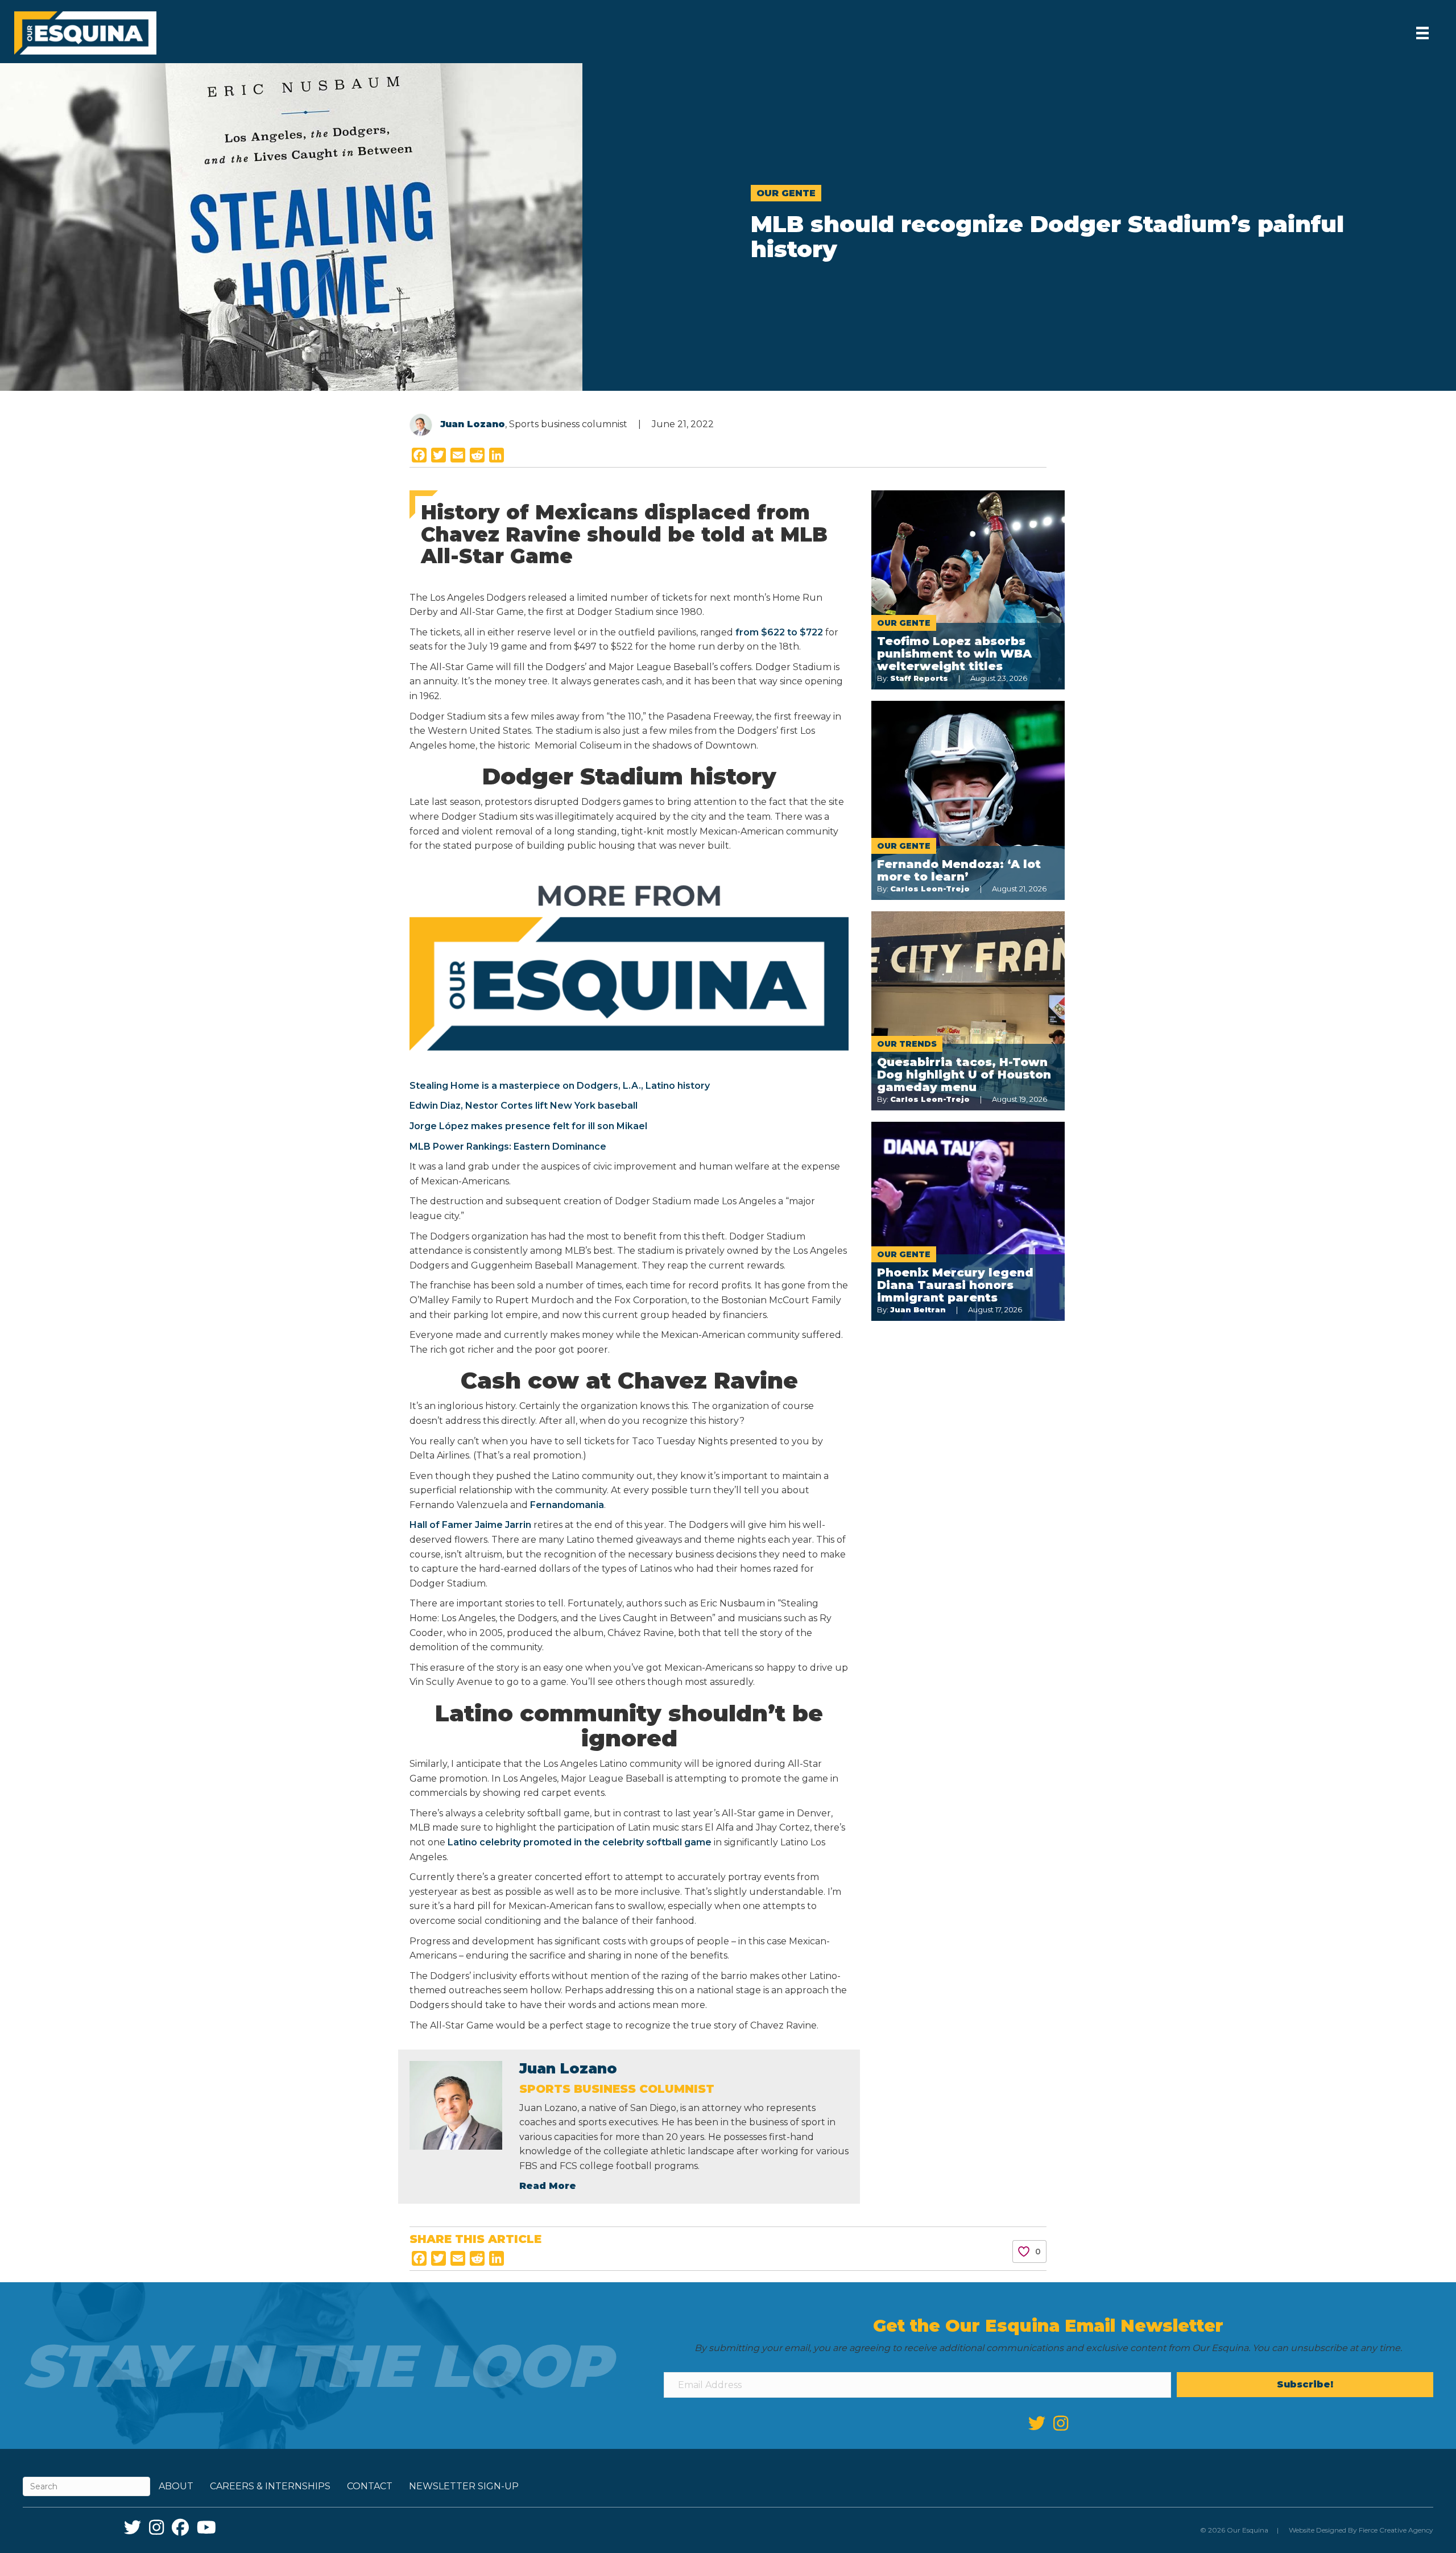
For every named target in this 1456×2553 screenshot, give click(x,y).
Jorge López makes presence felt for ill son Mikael (528, 1126)
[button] (1305, 2385)
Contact (370, 2486)
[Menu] (1422, 33)
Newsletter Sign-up (464, 2486)
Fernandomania (567, 1505)
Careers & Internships (270, 2486)
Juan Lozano (473, 424)
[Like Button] (1024, 2252)
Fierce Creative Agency (1396, 2530)
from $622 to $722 (779, 632)
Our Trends (907, 1044)
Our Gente (786, 193)
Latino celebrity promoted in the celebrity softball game (580, 1842)
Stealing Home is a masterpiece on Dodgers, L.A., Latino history (560, 1086)
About (176, 2486)
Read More (548, 2186)
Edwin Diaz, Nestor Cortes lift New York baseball (524, 1106)
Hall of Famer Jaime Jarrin (470, 1525)
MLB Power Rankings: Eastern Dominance (508, 1147)
